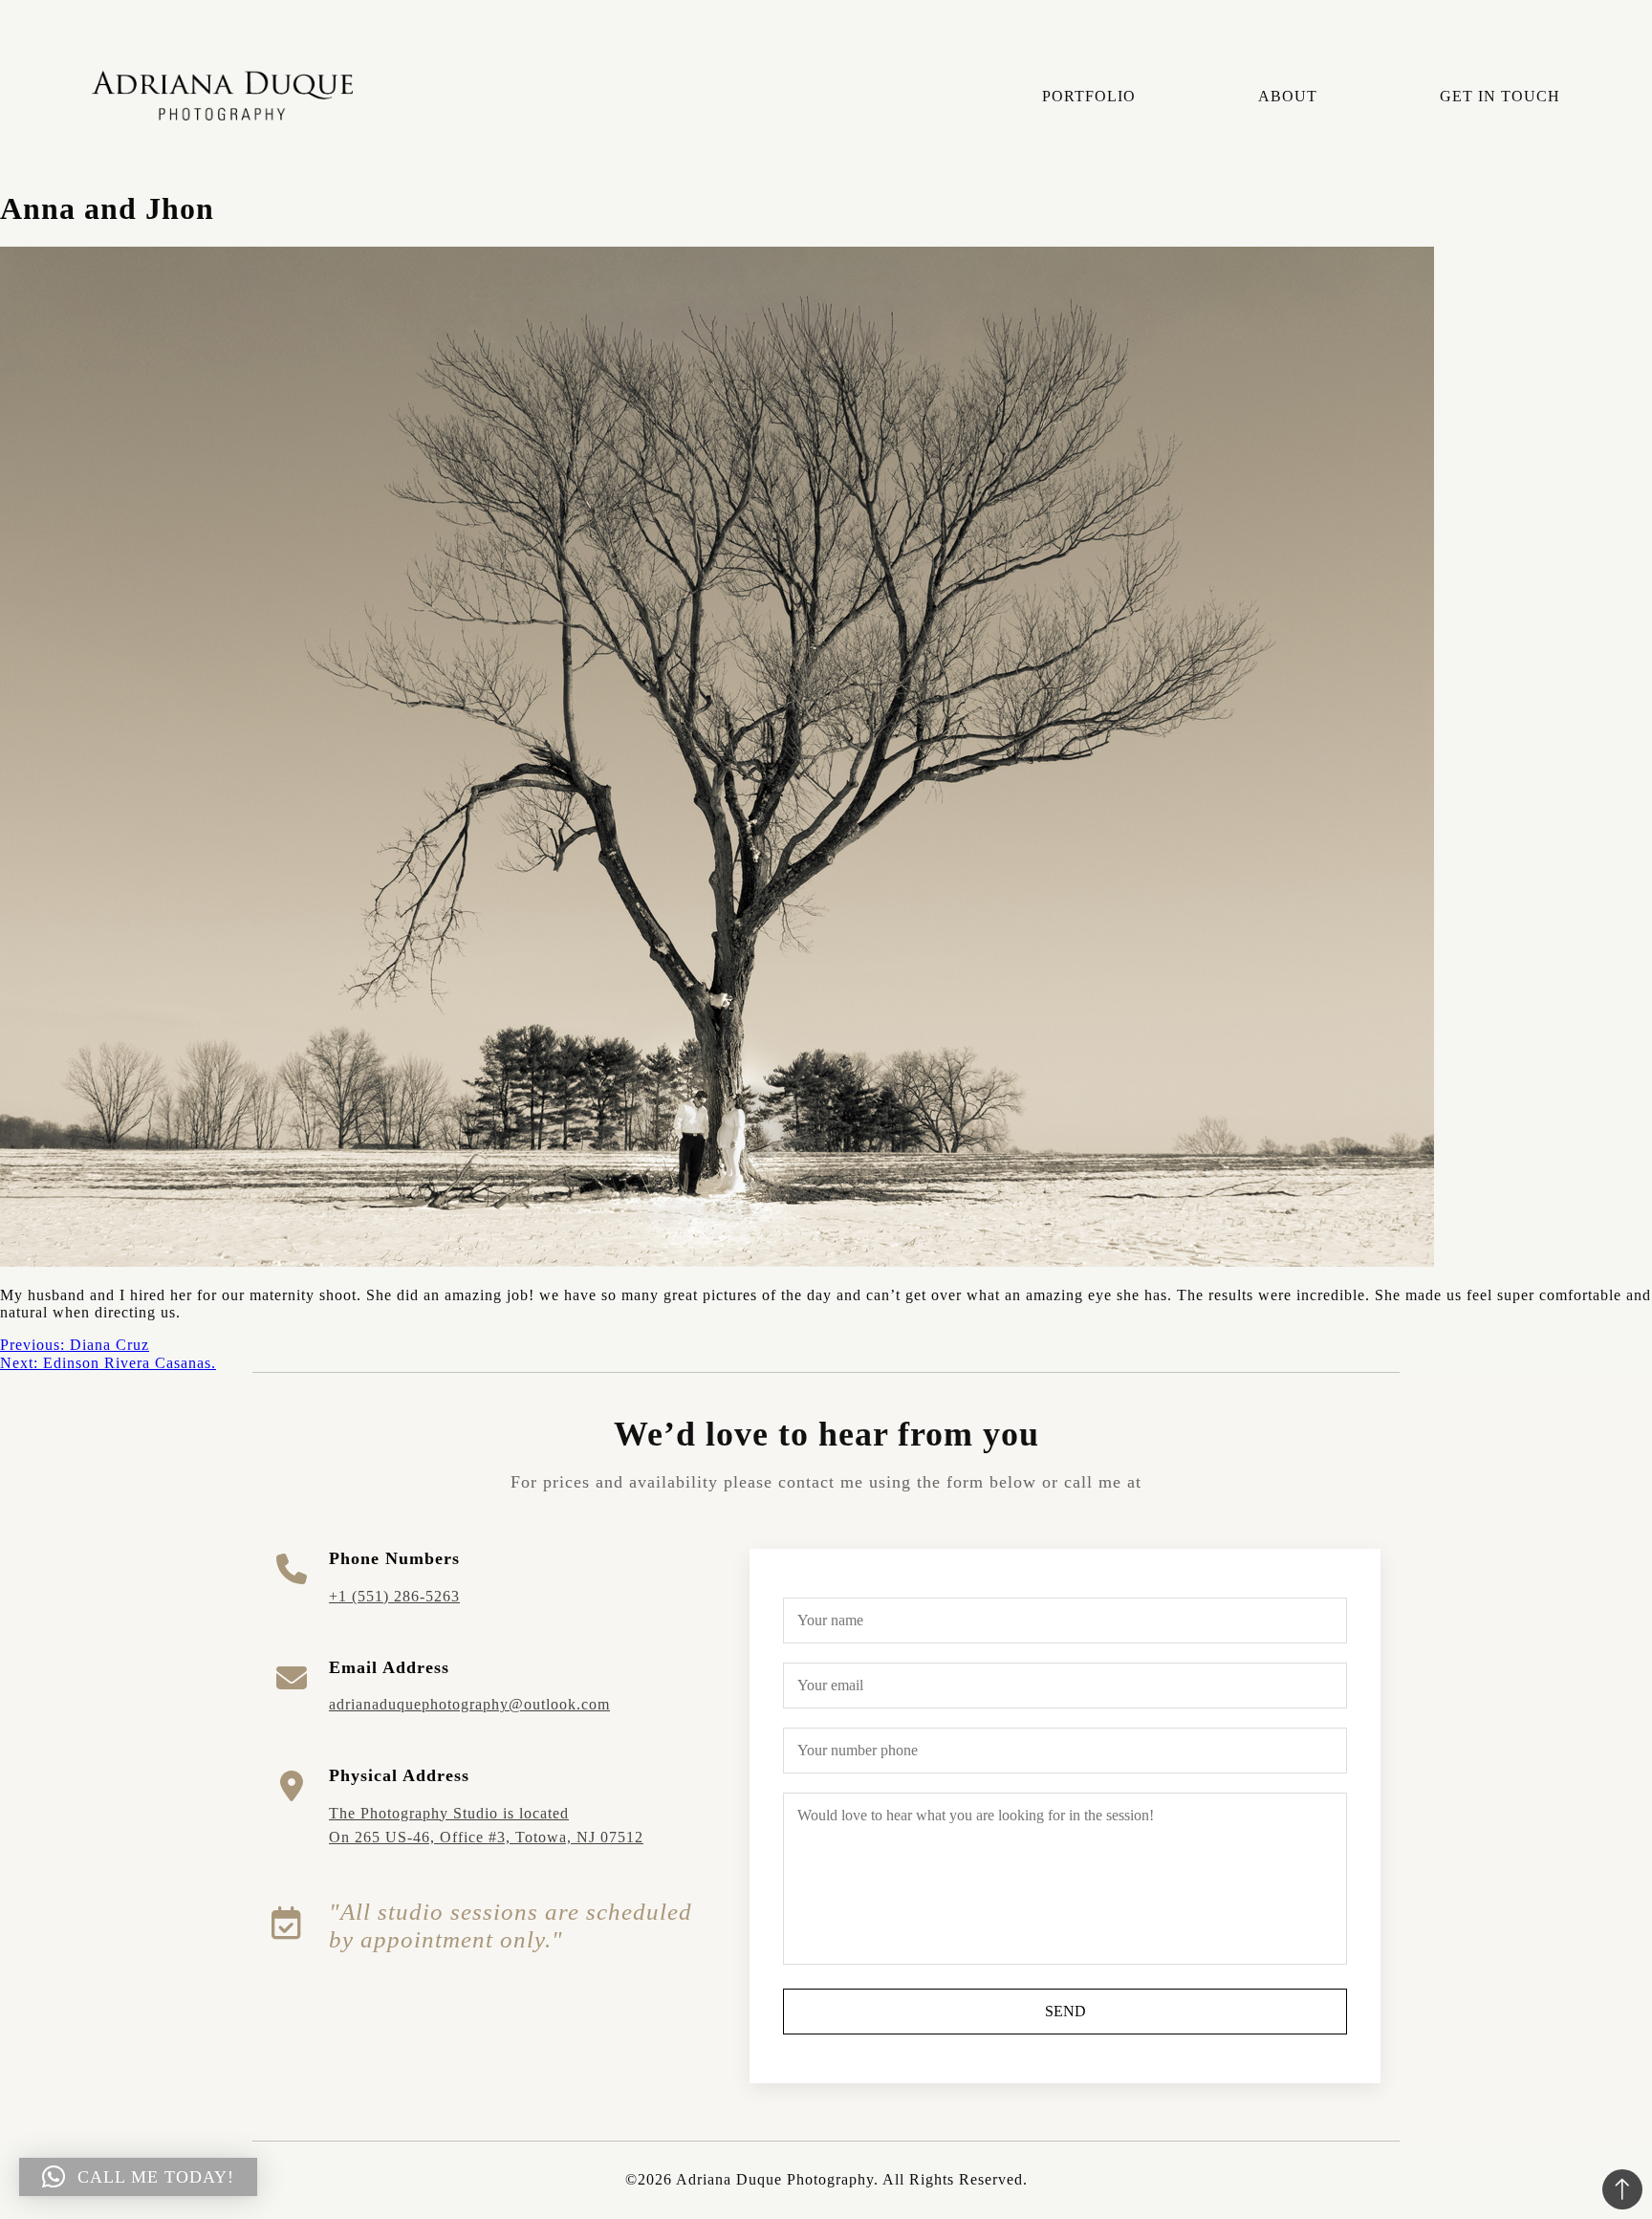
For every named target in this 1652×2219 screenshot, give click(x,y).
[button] (138, 2177)
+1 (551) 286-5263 (394, 1596)
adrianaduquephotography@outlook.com (469, 1704)
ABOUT (1288, 96)
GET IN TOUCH (1500, 96)
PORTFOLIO (1089, 96)
